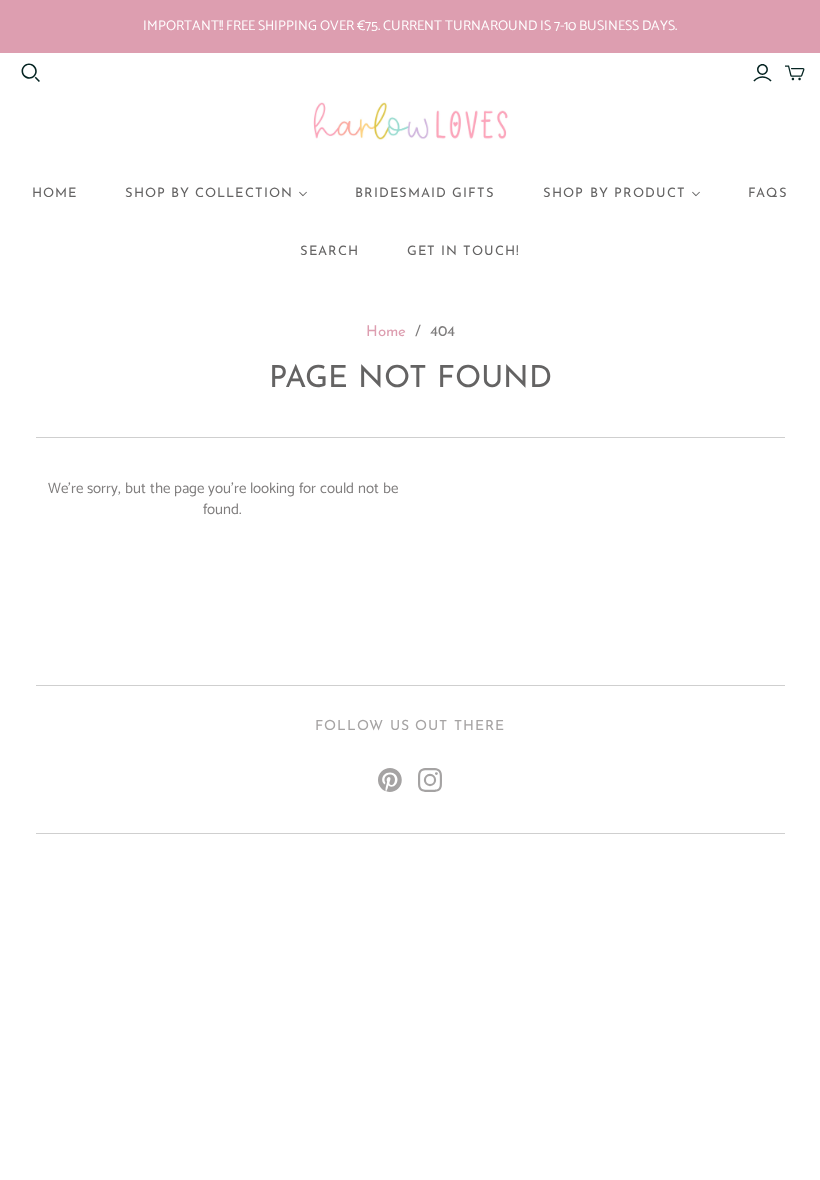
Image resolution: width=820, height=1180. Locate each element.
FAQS (768, 193)
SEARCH (329, 251)
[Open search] (31, 73)
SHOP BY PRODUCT (614, 193)
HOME (54, 193)
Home (386, 332)
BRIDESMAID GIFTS (425, 193)
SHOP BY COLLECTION (209, 193)
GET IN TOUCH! (464, 251)
